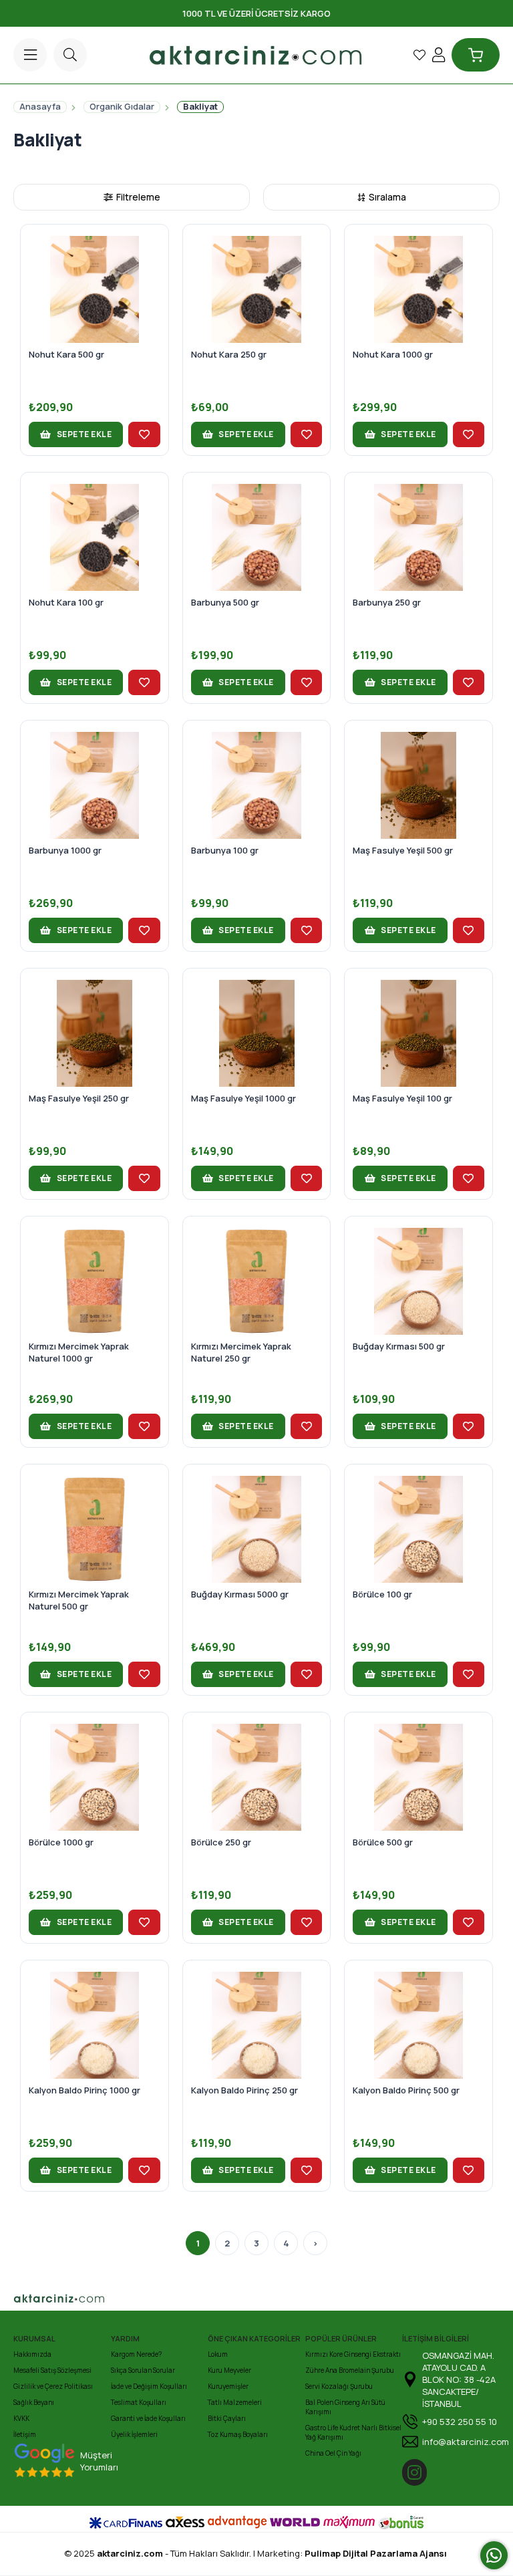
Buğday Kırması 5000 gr (240, 1594)
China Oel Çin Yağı (333, 2453)
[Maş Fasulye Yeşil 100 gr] (418, 1033)
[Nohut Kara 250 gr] (257, 289)
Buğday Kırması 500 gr (399, 1346)
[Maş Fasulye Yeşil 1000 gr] (257, 1033)
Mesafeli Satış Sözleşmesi (52, 2370)
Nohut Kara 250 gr (229, 354)
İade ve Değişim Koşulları (149, 2386)
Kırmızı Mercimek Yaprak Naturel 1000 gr (79, 1352)
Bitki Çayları (227, 2418)
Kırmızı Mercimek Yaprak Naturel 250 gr (241, 1352)
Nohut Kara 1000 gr (393, 354)
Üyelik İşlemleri (134, 2434)
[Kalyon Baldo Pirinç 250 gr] (257, 2025)
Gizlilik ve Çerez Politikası (53, 2386)
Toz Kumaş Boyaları (238, 2434)
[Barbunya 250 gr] (418, 537)
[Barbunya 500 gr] (257, 537)
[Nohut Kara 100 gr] (95, 537)
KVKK (21, 2418)
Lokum (218, 2354)
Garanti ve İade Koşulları (148, 2418)
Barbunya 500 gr (225, 602)
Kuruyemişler (228, 2386)
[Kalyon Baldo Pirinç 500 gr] (418, 2025)
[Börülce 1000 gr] (95, 1777)
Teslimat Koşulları (139, 2402)
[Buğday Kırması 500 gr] (418, 1281)
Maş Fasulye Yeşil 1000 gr (243, 1098)
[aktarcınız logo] (106, 2298)
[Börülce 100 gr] (418, 1529)
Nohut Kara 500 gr (66, 354)
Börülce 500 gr (383, 1842)
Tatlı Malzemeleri (235, 2402)
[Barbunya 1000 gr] (95, 785)
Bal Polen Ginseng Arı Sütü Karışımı (345, 2407)
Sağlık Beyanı (34, 2402)
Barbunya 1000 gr (65, 850)
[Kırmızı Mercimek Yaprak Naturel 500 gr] (95, 1529)
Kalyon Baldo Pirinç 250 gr (244, 2090)
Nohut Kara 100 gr (66, 602)
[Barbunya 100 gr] (257, 785)
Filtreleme (138, 197)
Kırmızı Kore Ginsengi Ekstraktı (353, 2354)
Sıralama (387, 197)
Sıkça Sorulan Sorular (143, 2370)
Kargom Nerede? (136, 2354)
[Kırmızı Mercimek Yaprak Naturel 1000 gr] (95, 1281)
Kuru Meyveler (229, 2370)
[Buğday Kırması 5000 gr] (257, 1529)
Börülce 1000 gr (61, 1842)
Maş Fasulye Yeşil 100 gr (402, 1098)
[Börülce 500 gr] (418, 1777)
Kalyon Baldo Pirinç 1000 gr (84, 2090)
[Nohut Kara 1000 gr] (418, 289)
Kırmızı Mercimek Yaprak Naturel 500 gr (79, 1600)
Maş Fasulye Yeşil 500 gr (403, 850)
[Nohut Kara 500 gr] (95, 289)
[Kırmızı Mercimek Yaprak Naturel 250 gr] (257, 1281)
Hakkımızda (32, 2354)
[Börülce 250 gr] (257, 1777)
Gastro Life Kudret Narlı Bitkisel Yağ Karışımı (353, 2432)
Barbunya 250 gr (387, 602)
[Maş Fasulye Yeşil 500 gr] (418, 785)
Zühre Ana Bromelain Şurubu (350, 2370)
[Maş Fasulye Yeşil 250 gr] (95, 1033)
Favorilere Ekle (144, 434)
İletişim (25, 2434)
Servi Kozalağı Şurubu (339, 2386)
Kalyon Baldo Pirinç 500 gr (406, 2090)
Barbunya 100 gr (225, 850)
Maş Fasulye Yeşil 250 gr (79, 1098)
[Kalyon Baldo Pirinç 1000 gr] (95, 2025)
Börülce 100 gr (382, 1594)
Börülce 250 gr (221, 1842)
